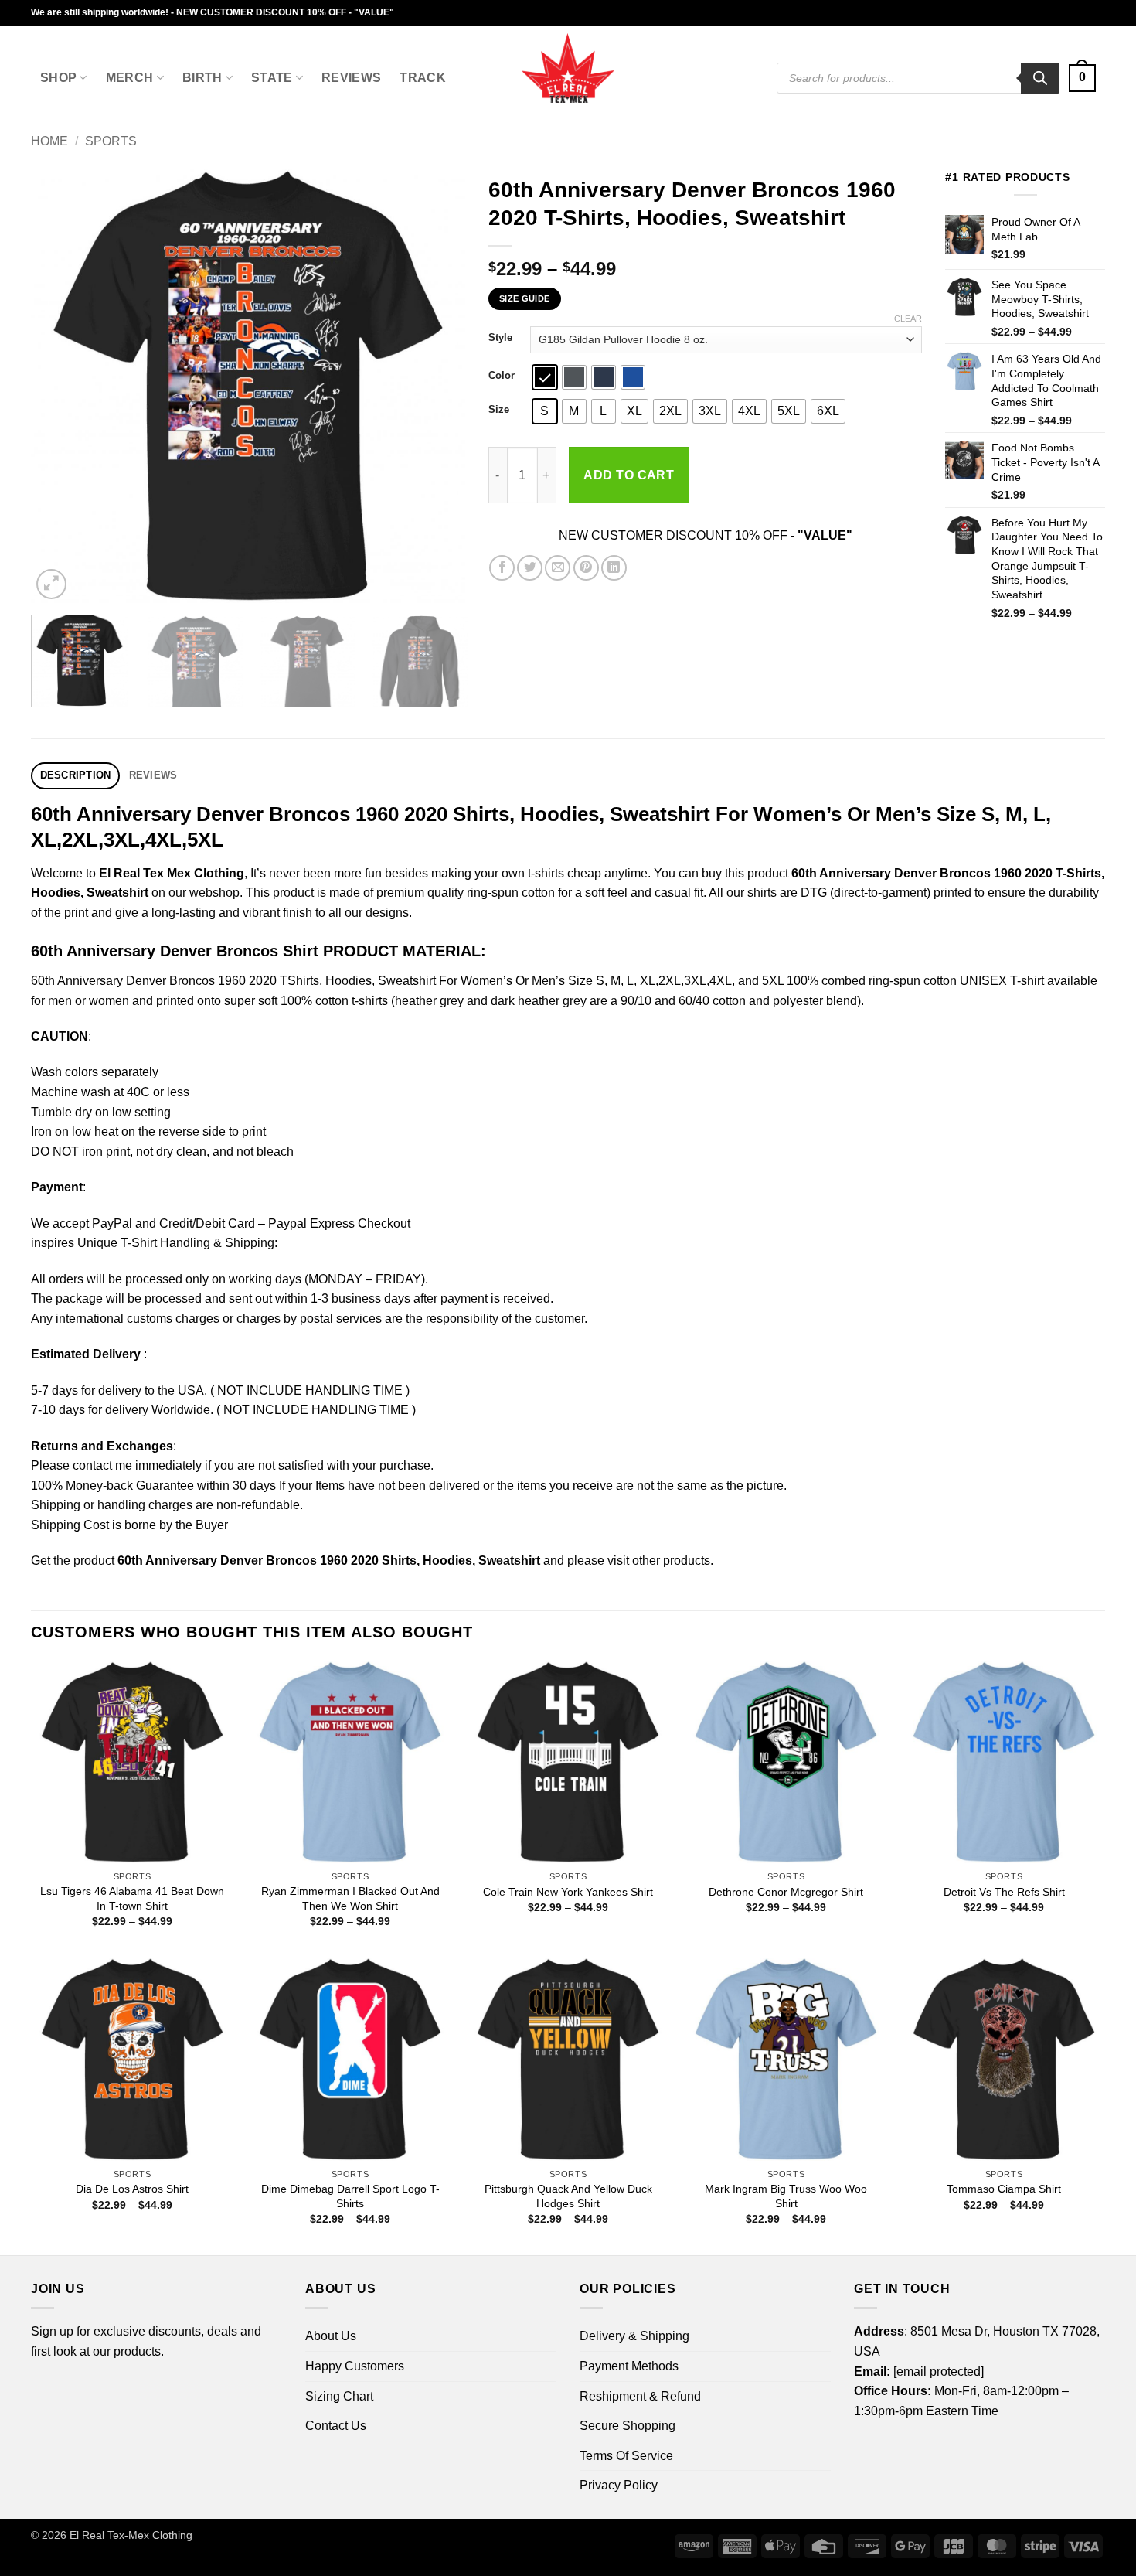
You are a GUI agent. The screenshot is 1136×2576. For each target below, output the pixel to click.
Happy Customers (355, 2366)
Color (502, 376)
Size (499, 410)
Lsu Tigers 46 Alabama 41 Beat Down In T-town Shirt (132, 1898)
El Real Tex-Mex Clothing (131, 2535)
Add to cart (629, 475)
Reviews (351, 78)
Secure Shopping (628, 2426)
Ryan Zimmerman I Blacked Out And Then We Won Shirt (350, 1898)
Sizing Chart (339, 2396)
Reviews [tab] (153, 775)
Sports (111, 141)
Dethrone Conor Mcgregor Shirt (786, 1892)
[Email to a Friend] (558, 568)
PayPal (112, 1223)
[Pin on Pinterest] (586, 568)
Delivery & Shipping (634, 2336)
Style (500, 338)
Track (423, 78)
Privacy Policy (619, 2485)
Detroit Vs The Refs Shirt (1004, 1892)
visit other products (659, 1561)
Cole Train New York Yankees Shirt (568, 1892)
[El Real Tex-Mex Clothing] (568, 68)
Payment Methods (629, 2366)
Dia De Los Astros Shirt (132, 2189)
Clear (908, 319)
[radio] (545, 377)
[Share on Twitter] (530, 568)
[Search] (1040, 78)
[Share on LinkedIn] (614, 568)
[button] (1082, 78)
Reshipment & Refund (640, 2396)
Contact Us (336, 2426)
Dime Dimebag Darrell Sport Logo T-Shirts (350, 2196)
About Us (331, 2336)
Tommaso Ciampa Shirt (1004, 2189)
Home (49, 141)
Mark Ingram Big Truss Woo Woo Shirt (786, 2196)
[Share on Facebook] (502, 568)
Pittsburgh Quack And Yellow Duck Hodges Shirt (568, 2196)
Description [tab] (76, 775)
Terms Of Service (626, 2456)
